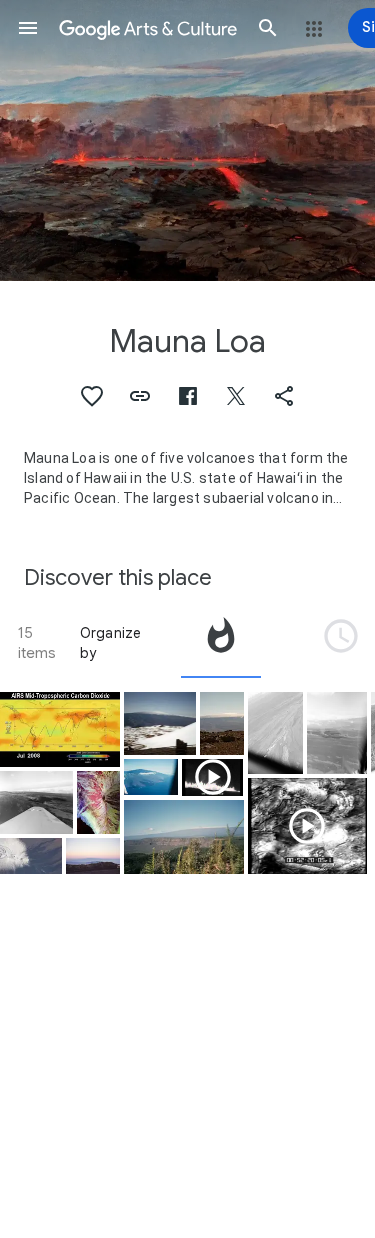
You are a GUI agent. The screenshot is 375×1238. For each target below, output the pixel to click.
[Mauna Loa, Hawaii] (151, 777)
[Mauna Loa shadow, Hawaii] (93, 856)
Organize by (111, 643)
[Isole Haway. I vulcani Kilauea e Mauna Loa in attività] (308, 826)
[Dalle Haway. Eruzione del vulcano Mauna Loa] (213, 777)
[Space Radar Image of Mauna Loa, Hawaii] (98, 802)
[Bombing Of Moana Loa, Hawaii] (36, 802)
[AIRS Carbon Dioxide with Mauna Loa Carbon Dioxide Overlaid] (60, 729)
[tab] (221, 643)
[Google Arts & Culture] (148, 28)
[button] (28, 28)
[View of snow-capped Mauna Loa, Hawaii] (160, 723)
